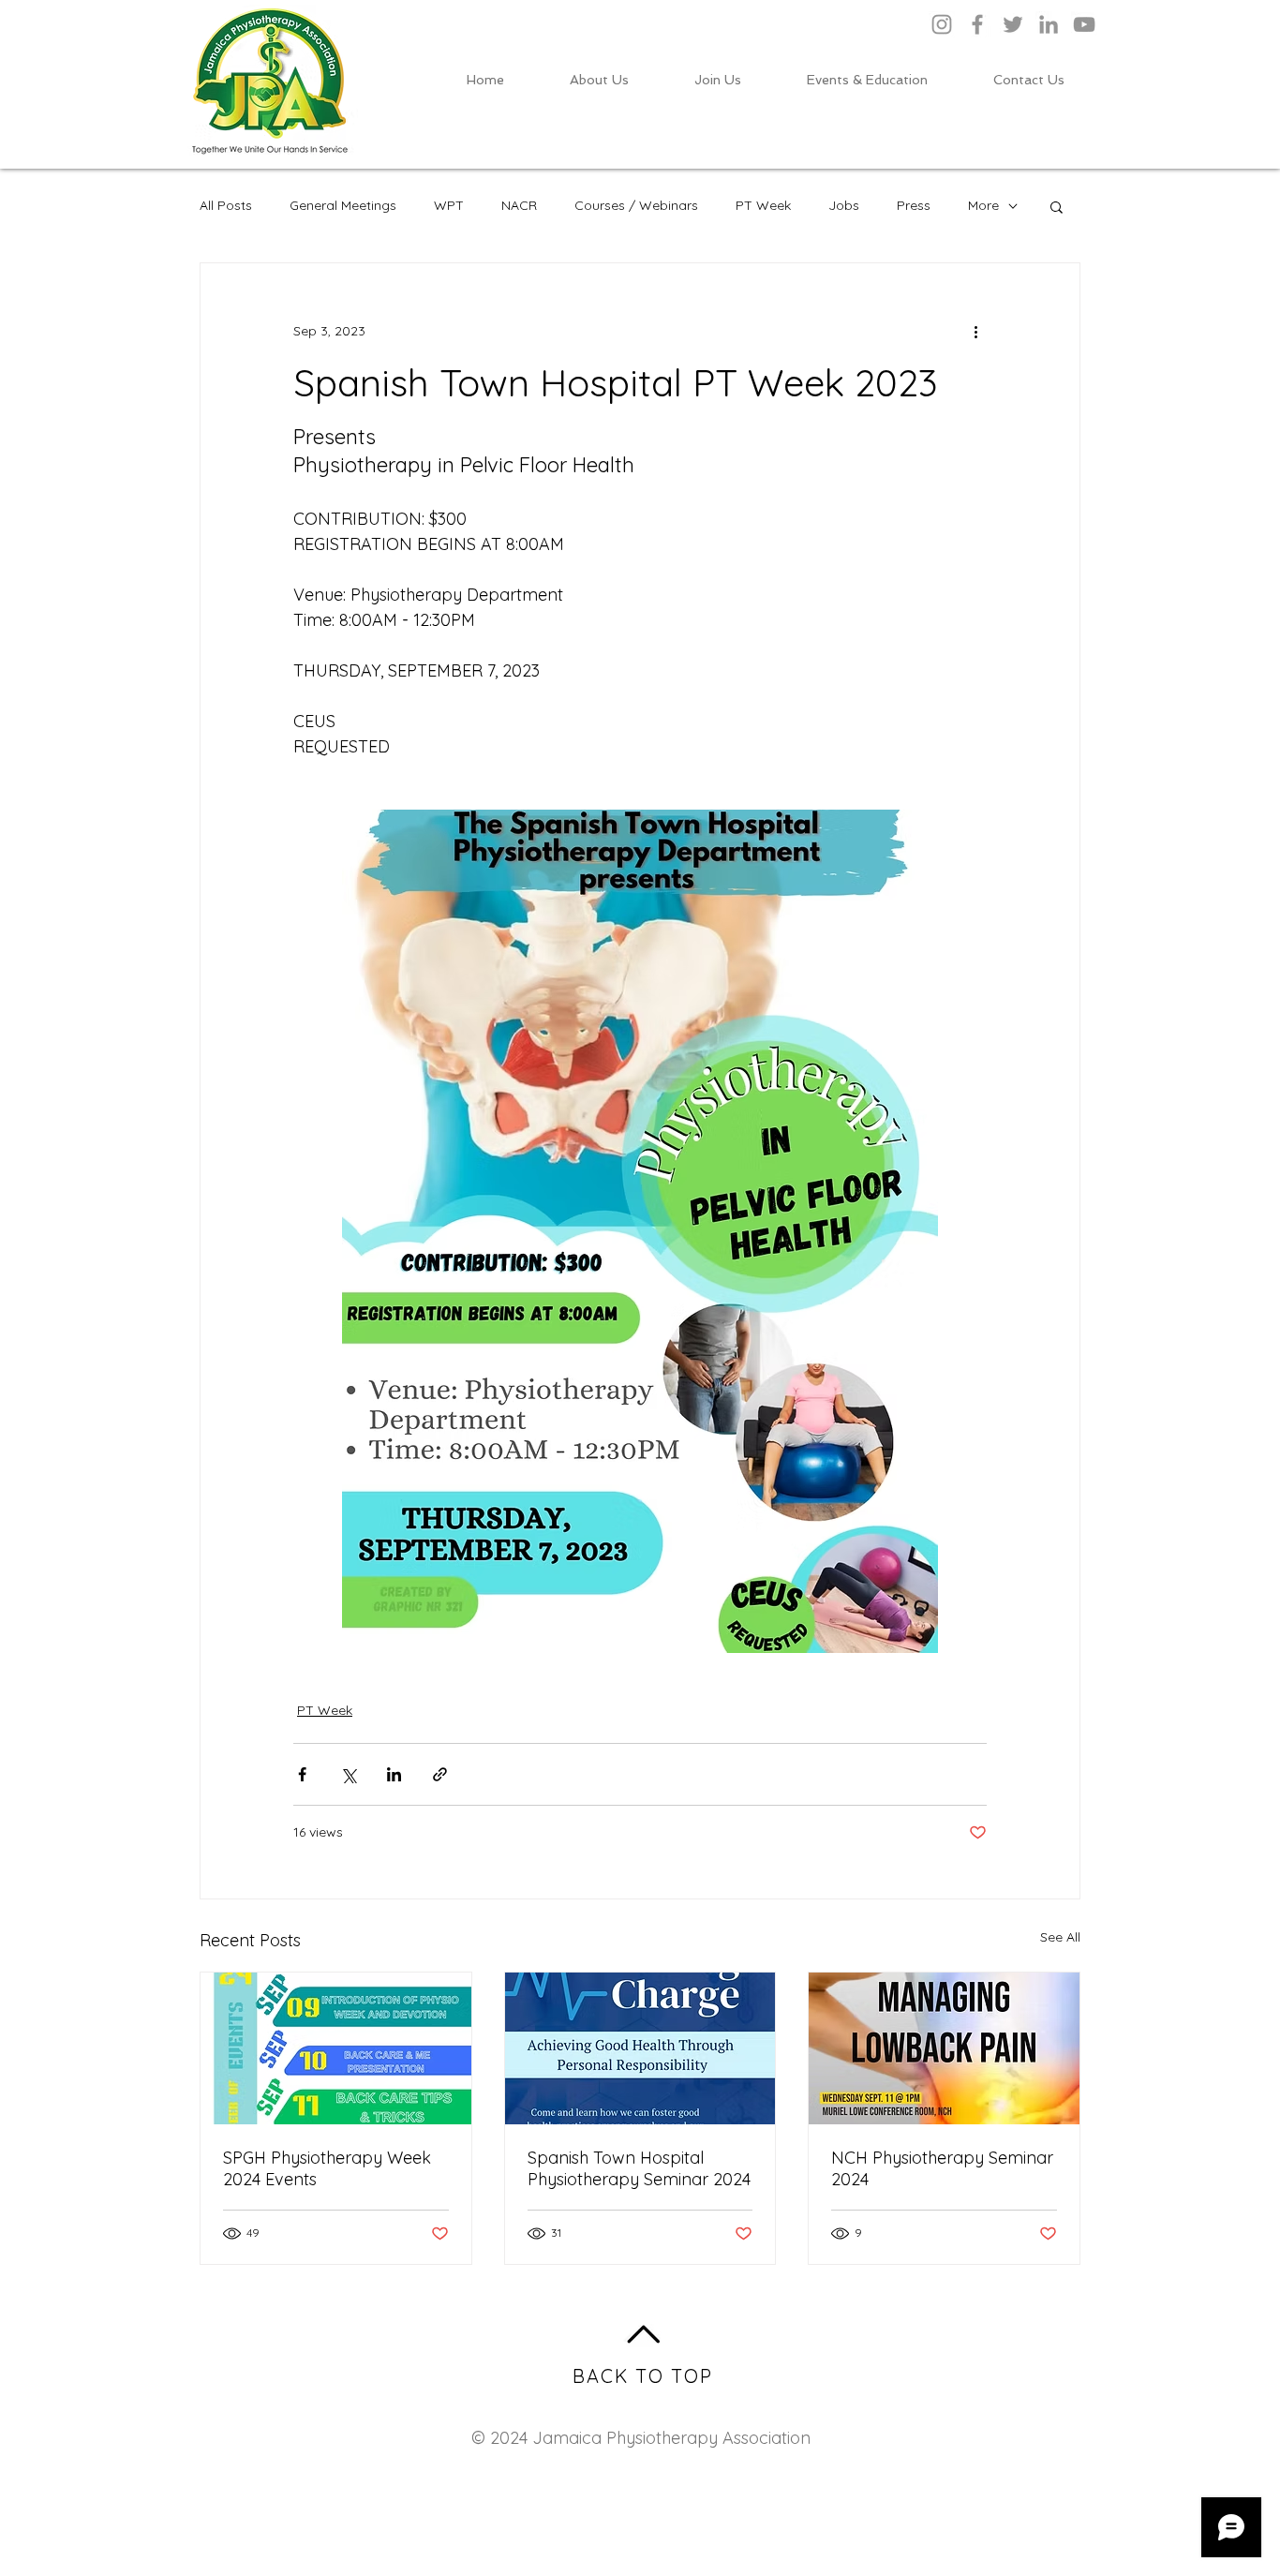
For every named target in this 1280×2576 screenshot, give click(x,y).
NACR (519, 205)
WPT (449, 205)
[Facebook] (977, 24)
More (983, 205)
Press (914, 205)
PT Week (763, 205)
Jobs (844, 205)
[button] (1057, 206)
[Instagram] (942, 24)
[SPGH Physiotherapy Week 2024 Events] (336, 2048)
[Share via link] (440, 1774)
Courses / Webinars (636, 205)
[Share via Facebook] (302, 1774)
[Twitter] (1013, 24)
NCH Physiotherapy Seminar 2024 (942, 2168)
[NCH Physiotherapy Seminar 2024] (944, 2048)
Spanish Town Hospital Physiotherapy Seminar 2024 (639, 2168)
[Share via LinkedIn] (394, 1774)
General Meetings (343, 205)
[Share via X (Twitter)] (348, 1774)
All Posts (226, 205)
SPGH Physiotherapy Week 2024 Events (327, 2168)
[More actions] (975, 331)
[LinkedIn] (1049, 24)
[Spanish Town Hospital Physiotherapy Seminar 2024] (640, 2048)
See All (1060, 1937)
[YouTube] (1084, 24)
